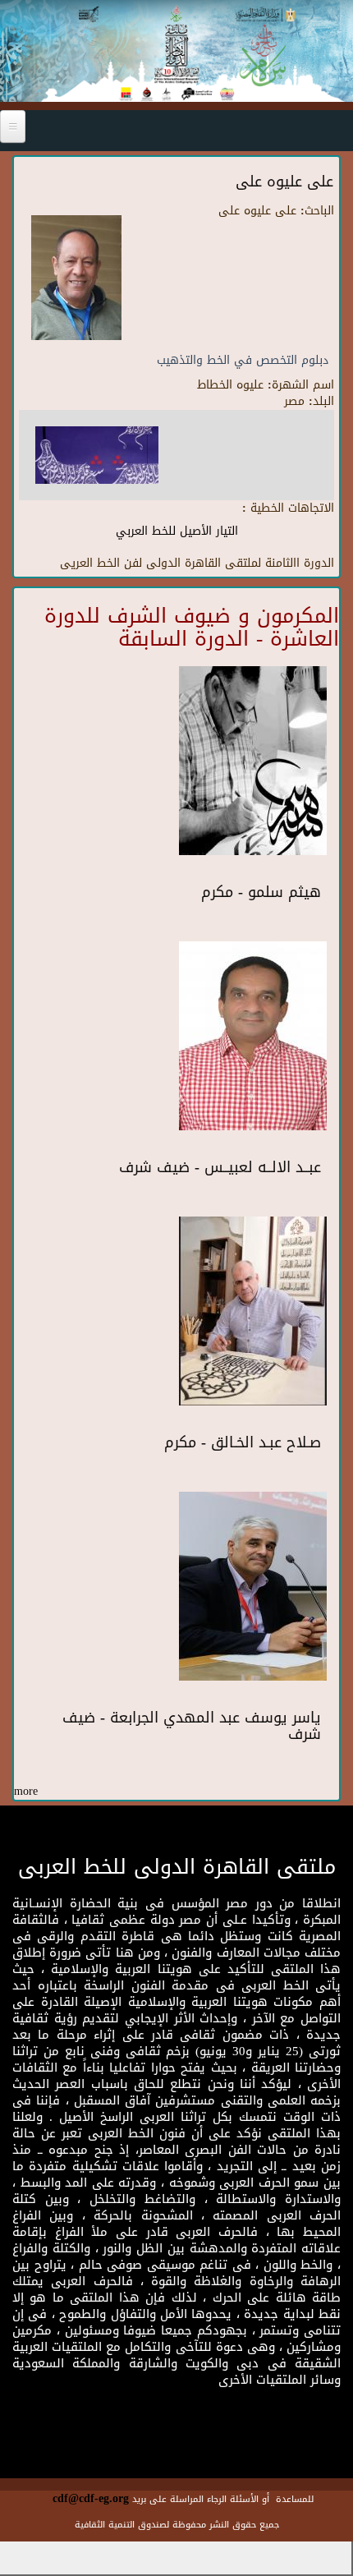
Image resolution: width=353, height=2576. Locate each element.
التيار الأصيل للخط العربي (177, 531)
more (26, 1791)
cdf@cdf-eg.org (91, 2498)
